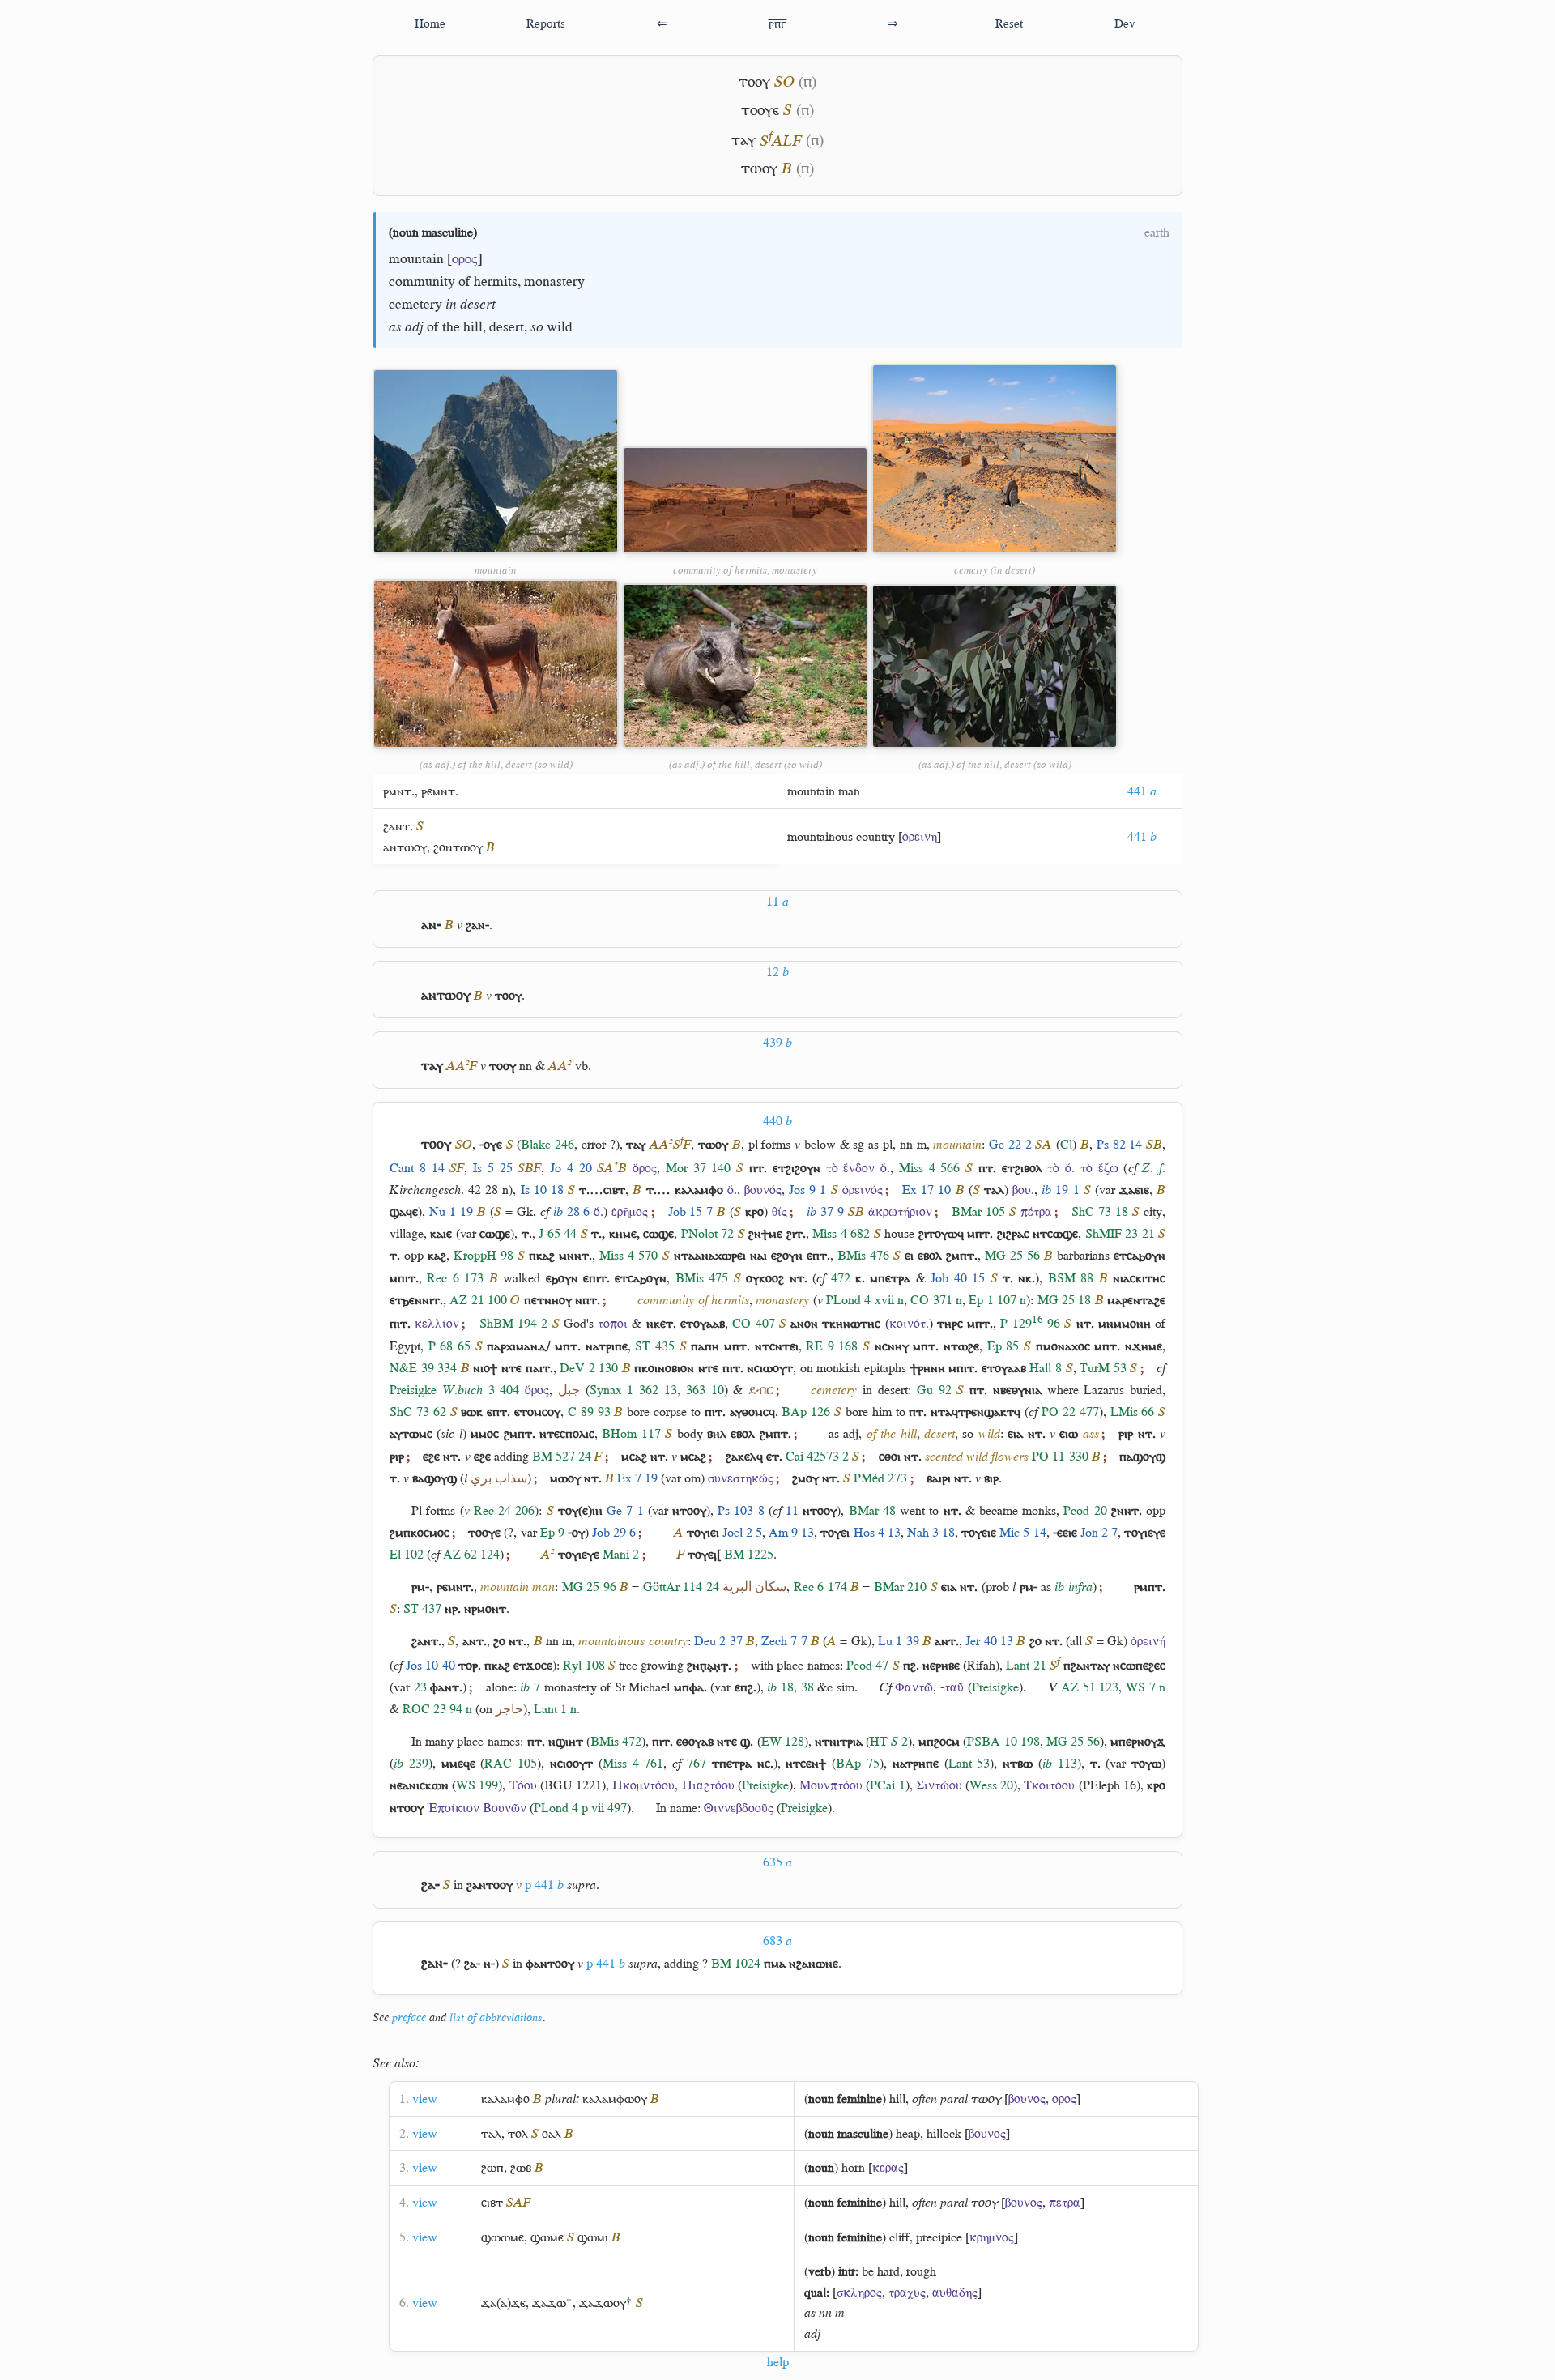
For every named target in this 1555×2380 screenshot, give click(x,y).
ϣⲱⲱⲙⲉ (503, 2237)
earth (1157, 232)
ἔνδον (859, 1168)
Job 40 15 (958, 1278)
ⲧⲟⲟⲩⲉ (760, 110)
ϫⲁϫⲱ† (552, 2303)
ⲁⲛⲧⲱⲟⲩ (405, 847)
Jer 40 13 (989, 1641)
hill (473, 326)
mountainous (820, 836)
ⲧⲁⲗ (491, 2133)
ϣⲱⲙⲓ (593, 2237)
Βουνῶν (505, 1808)
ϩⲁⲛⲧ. (398, 826)
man (849, 791)
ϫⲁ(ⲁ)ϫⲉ (503, 2303)
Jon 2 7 (1099, 1532)
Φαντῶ (914, 1687)
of (464, 281)
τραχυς (907, 2292)
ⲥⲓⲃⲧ (492, 2202)
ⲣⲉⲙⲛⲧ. (440, 791)
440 (777, 1121)
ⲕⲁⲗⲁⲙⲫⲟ (505, 2098)
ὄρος (645, 1168)
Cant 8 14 (417, 1168)
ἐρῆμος (630, 1211)
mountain (416, 258)
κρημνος (992, 2237)
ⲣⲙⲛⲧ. (399, 791)
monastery (554, 281)
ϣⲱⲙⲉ (547, 2237)
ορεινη (920, 836)
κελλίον (437, 1323)
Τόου (523, 1785)
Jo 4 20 (571, 1168)
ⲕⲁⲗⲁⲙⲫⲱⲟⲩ (615, 2098)
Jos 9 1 (807, 1190)
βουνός (763, 1190)
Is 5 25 (493, 1168)
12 (777, 972)
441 (1142, 791)
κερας (888, 2167)
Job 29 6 (614, 1532)
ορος (465, 258)
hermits (496, 281)
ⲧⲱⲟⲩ (759, 168)
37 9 (825, 1211)
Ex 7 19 (637, 1478)
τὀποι (613, 1323)
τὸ (832, 1168)
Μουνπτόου (831, 1785)
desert (507, 326)
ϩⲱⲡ (492, 2167)
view (425, 2098)
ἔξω (1108, 1168)
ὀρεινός (863, 1190)
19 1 (1060, 1190)
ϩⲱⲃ (521, 2167)
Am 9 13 (791, 1532)
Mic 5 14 (1022, 1532)
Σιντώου (939, 1785)
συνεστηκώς (741, 1478)
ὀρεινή (1148, 1641)
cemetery (415, 304)
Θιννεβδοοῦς (739, 1808)
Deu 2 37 (718, 1641)
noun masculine (433, 232)
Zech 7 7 (784, 1641)
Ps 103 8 (741, 1510)
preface (409, 2017)
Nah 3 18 (931, 1532)
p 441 (544, 1885)
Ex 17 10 (927, 1190)
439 (777, 1042)
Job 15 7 (691, 1211)
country (875, 836)
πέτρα (1036, 1211)
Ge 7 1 (625, 1510)
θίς (780, 1211)
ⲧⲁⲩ (743, 141)
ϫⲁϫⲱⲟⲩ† (606, 2303)
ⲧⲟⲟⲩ (754, 81)
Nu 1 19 (451, 1211)
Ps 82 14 (1120, 1144)
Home (430, 23)
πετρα (1065, 2202)
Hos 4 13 (877, 1532)
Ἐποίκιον (453, 1808)
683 (777, 1941)
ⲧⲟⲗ (518, 2133)
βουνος (1027, 2098)
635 (777, 1862)
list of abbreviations (496, 2017)
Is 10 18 (542, 1190)
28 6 (572, 1211)
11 (777, 901)
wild (560, 326)
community (422, 281)
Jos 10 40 (430, 1665)
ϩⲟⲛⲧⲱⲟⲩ (458, 847)
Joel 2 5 (742, 1532)
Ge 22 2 (1010, 1144)
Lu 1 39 (899, 1641)
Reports (546, 23)
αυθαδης (955, 2292)
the (451, 326)
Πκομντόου (643, 1785)
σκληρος (859, 2292)
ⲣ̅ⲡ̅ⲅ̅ (777, 23)
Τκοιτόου (1049, 1785)
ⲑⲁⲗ (552, 2133)
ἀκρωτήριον (900, 1211)
